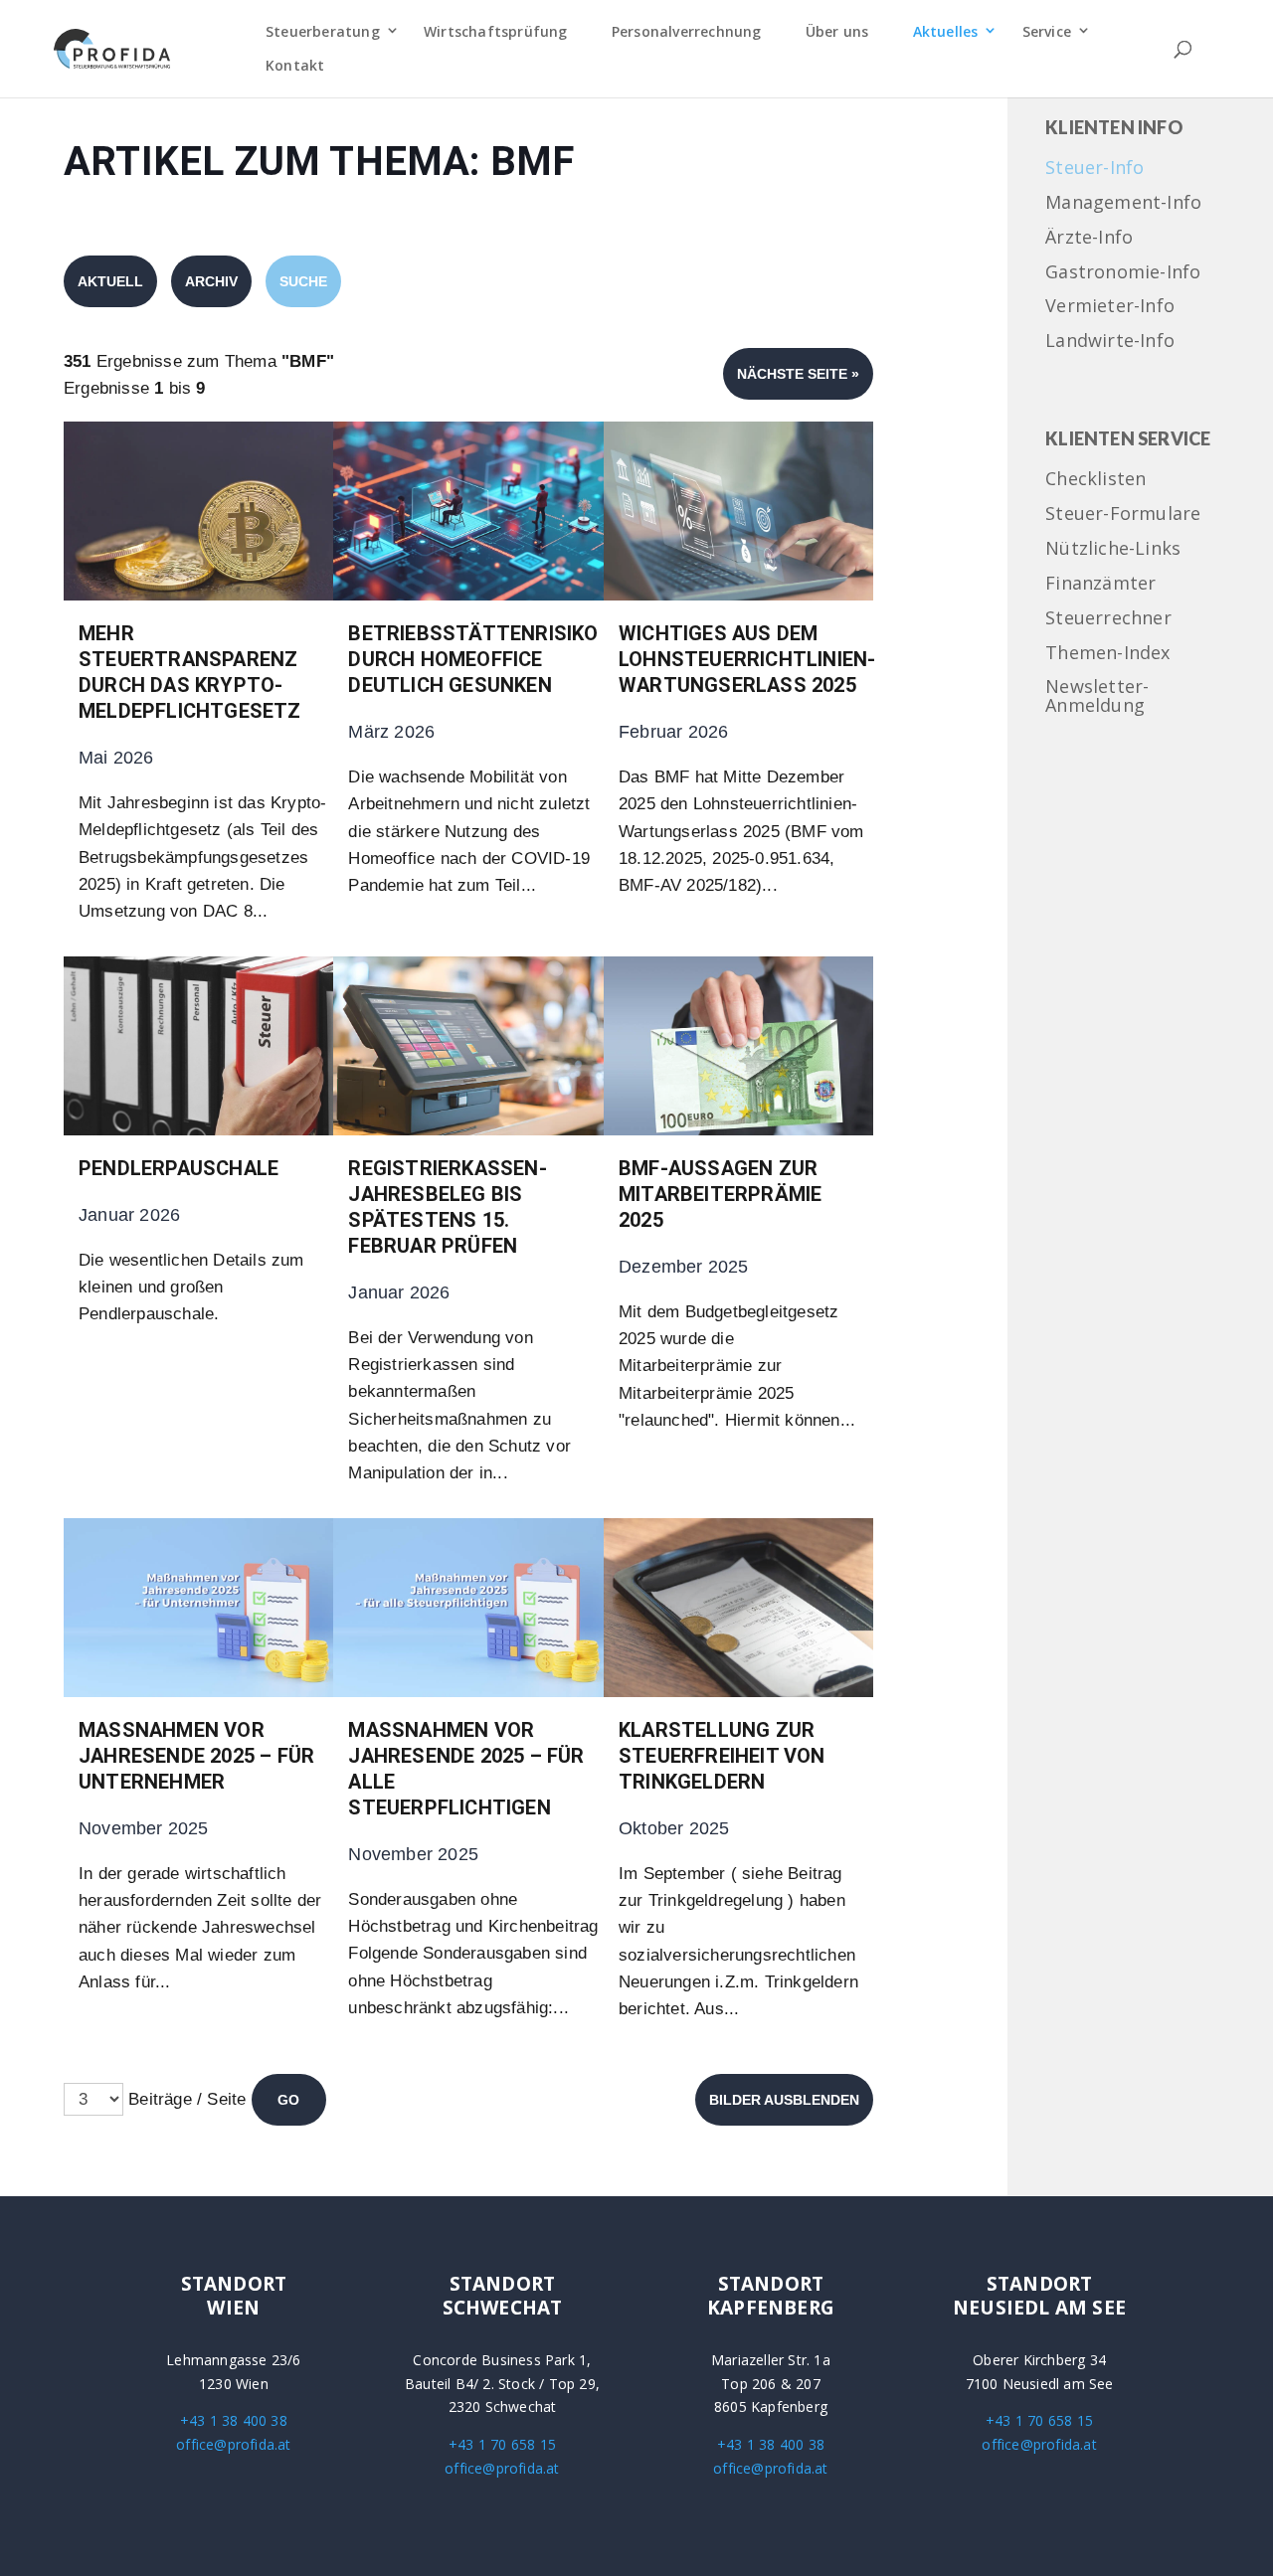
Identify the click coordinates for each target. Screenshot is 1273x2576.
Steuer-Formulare (1123, 515)
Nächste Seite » (798, 374)
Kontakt (295, 65)
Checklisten (1095, 480)
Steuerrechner (1108, 619)
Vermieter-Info (1110, 307)
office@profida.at (233, 2444)
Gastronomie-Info (1123, 273)
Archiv (211, 281)
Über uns (837, 31)
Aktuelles (946, 31)
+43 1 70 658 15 (502, 2444)
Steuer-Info (1094, 169)
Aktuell (110, 281)
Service (1047, 31)
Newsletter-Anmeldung (1097, 697)
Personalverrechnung (687, 31)
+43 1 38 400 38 (234, 2420)
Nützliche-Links (1113, 549)
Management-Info (1123, 203)
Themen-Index (1107, 654)
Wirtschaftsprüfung (496, 31)
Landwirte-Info (1110, 342)
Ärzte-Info (1089, 238)
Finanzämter (1100, 584)
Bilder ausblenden (784, 2100)
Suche (303, 281)
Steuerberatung (323, 31)
